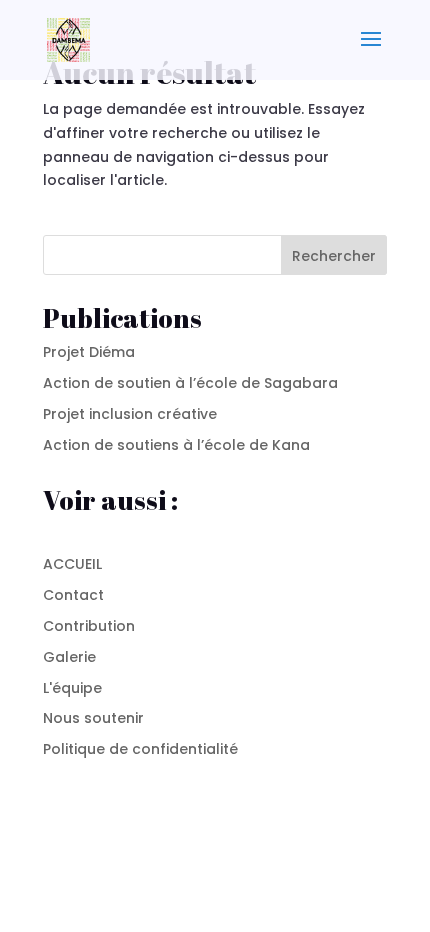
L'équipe (72, 688)
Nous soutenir (93, 718)
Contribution (89, 626)
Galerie (69, 657)
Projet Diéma (89, 352)
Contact (73, 595)
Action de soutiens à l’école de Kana (176, 445)
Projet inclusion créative (130, 414)
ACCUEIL (72, 564)
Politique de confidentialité (140, 749)
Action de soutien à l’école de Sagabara (190, 383)
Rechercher (334, 256)
